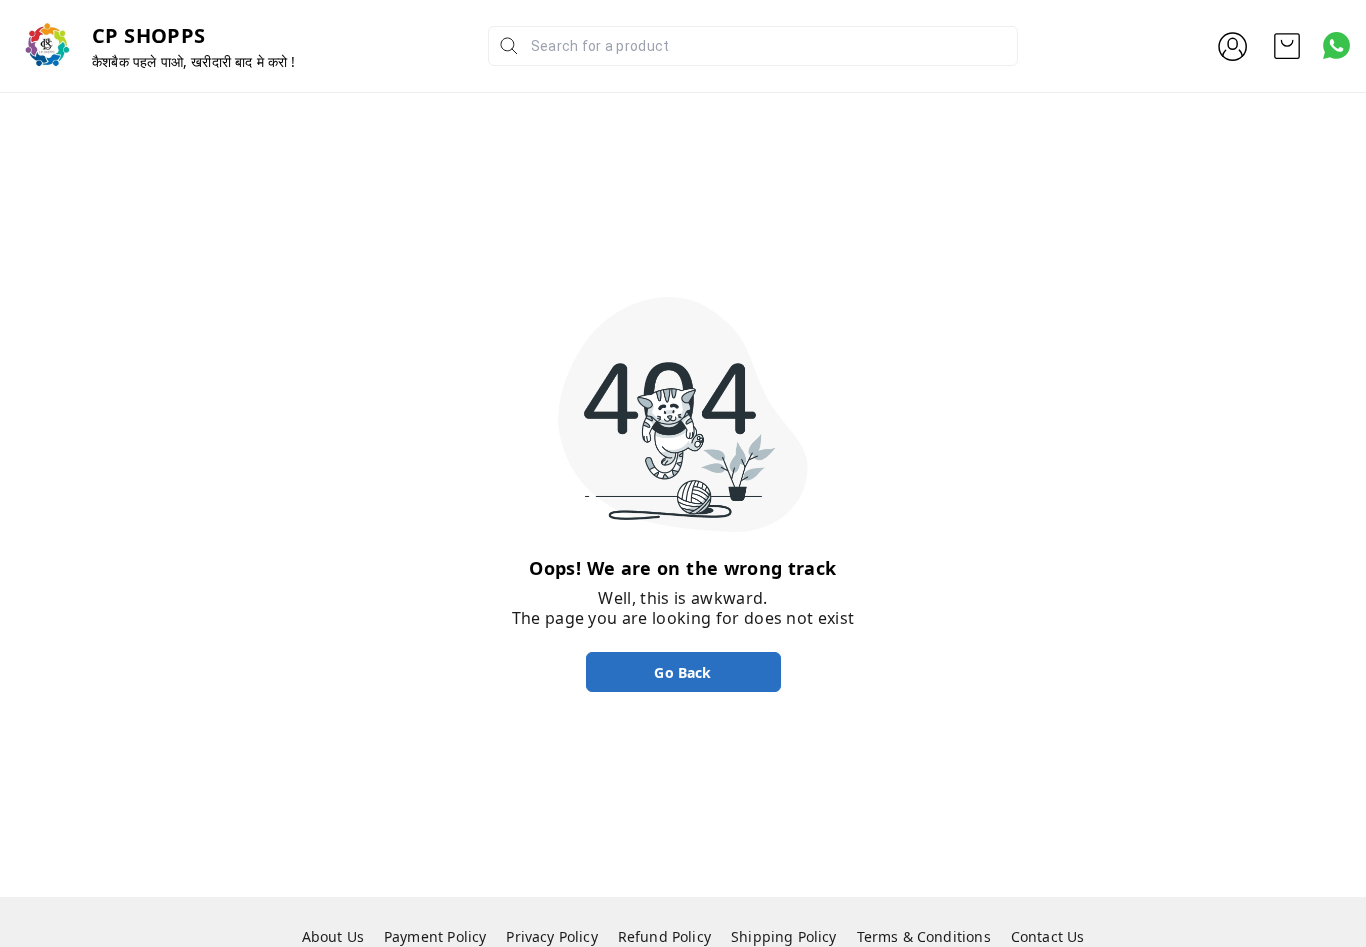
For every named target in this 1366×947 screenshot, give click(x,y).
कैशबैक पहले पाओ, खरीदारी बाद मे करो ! (194, 61)
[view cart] (1287, 46)
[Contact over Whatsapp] (1336, 45)
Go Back (682, 672)
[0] (1287, 46)
